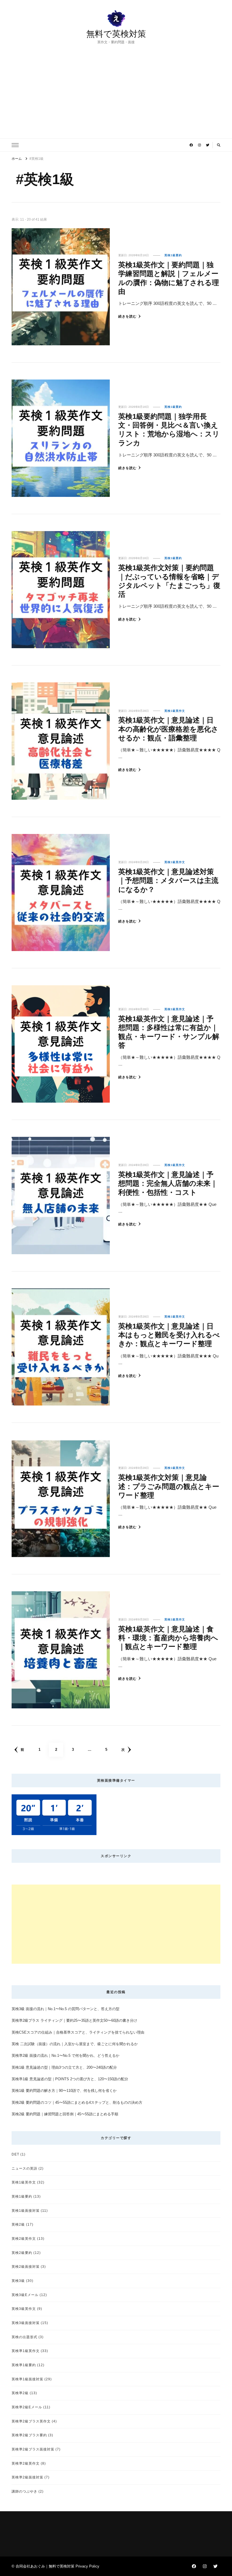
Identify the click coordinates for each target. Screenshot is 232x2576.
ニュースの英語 (24, 2168)
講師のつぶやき (24, 2491)
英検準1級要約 (24, 2365)
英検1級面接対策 (26, 2210)
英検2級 (18, 2224)
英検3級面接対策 (26, 2323)
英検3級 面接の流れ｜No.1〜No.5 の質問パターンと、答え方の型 (65, 2009)
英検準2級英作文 (26, 2463)
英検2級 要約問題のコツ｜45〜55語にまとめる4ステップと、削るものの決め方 (77, 2102)
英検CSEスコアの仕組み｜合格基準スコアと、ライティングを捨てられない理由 (78, 2032)
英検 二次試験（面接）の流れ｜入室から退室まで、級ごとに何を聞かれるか (75, 2044)
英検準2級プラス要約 (29, 2435)
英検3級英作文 (24, 2309)
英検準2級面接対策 (27, 2477)
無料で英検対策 (116, 34)
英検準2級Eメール (27, 2407)
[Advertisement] (116, 87)
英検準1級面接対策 (27, 2379)
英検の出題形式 (24, 2337)
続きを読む (127, 316)
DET (15, 2154)
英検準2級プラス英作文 (31, 2421)
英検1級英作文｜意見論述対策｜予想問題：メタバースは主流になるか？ (168, 880)
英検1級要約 (173, 255)
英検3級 (18, 2281)
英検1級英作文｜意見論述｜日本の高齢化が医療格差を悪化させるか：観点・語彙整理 (168, 729)
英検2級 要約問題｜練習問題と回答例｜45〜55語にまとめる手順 (65, 2114)
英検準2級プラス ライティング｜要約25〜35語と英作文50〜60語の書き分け (74, 2020)
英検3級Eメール (25, 2295)
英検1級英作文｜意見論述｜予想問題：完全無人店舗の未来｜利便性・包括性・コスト (168, 1183)
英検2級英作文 (24, 2238)
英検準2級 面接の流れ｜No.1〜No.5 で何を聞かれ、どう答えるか (65, 2056)
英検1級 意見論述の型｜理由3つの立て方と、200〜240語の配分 (64, 2067)
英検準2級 (20, 2393)
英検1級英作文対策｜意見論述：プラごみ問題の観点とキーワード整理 (169, 1486)
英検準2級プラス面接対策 (33, 2449)
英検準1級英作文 (26, 2351)
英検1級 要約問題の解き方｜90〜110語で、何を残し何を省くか (64, 2091)
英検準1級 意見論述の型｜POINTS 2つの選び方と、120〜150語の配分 (70, 2079)
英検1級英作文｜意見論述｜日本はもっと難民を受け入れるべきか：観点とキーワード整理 (169, 1335)
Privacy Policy (87, 2566)
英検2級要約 (22, 2253)
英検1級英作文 (175, 711)
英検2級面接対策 (26, 2266)
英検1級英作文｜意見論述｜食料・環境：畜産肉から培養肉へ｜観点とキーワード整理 (168, 1638)
